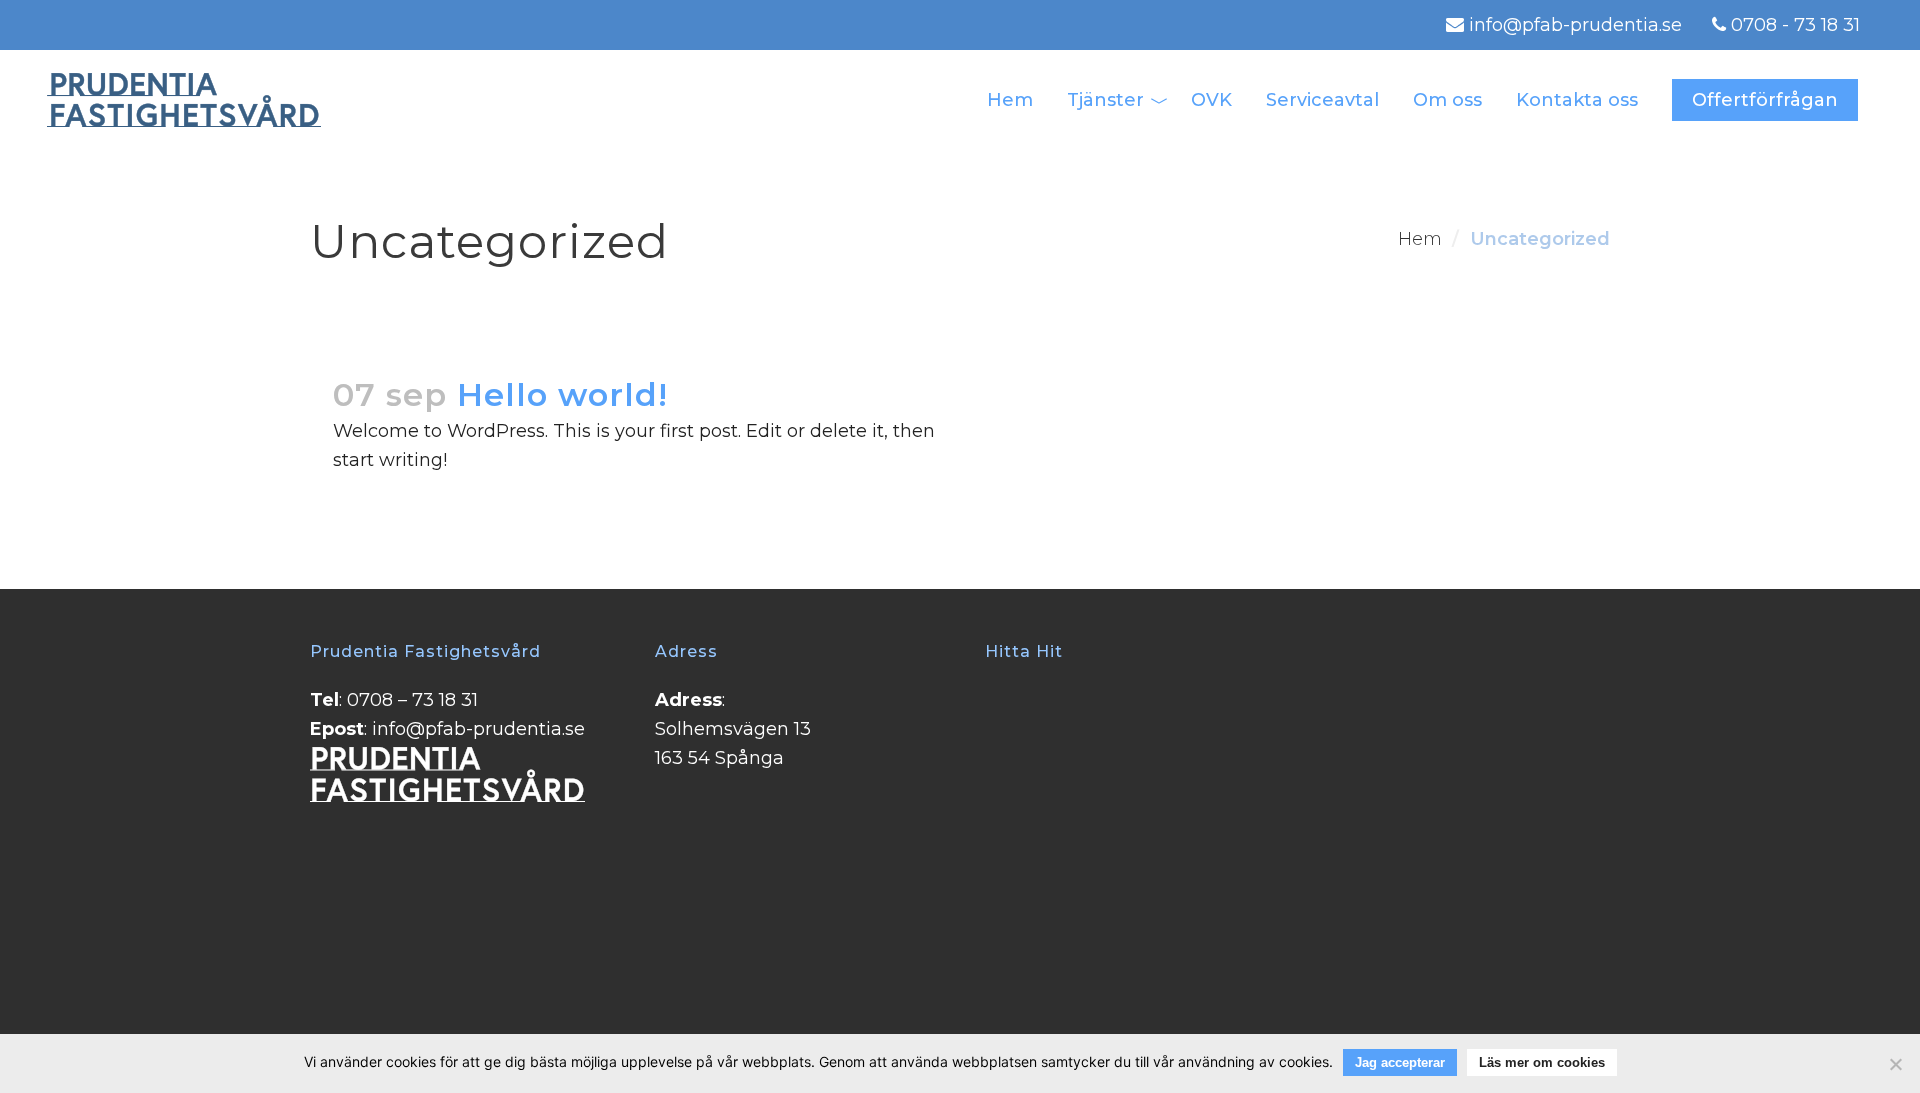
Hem (1420, 239)
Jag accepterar (1400, 1062)
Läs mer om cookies (1542, 1062)
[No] (1895, 1064)
